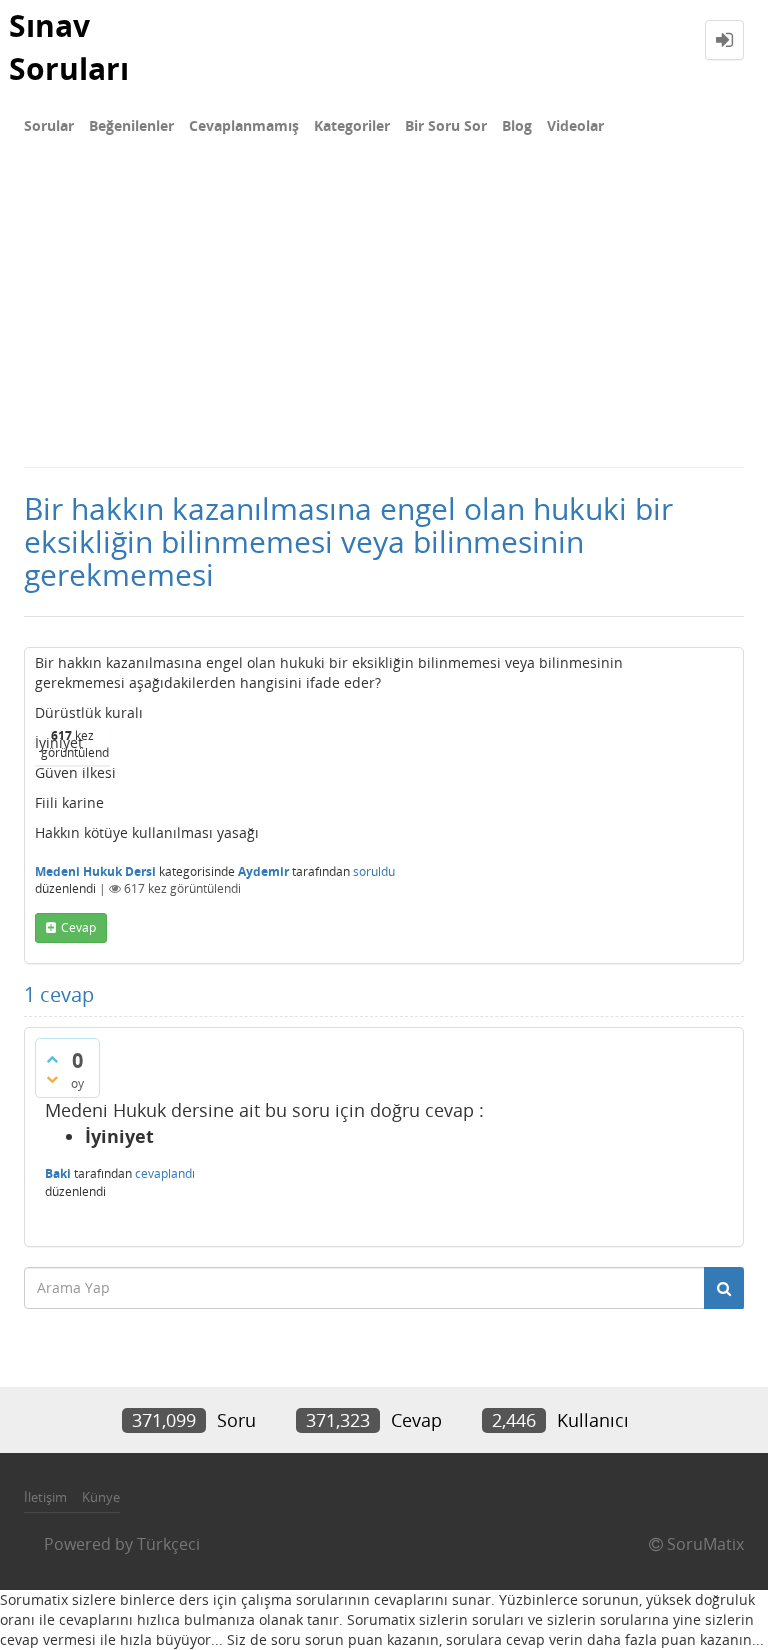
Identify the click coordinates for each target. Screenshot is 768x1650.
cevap (78, 927)
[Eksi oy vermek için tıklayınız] (52, 1079)
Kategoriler (352, 125)
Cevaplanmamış (244, 125)
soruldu (374, 871)
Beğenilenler (131, 125)
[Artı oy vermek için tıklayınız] (52, 1059)
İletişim (45, 1497)
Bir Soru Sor (446, 125)
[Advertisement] (384, 316)
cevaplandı (165, 1173)
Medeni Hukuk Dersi (95, 871)
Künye (101, 1497)
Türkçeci (168, 1544)
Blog (517, 125)
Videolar (575, 125)
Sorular (49, 125)
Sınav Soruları (69, 47)
